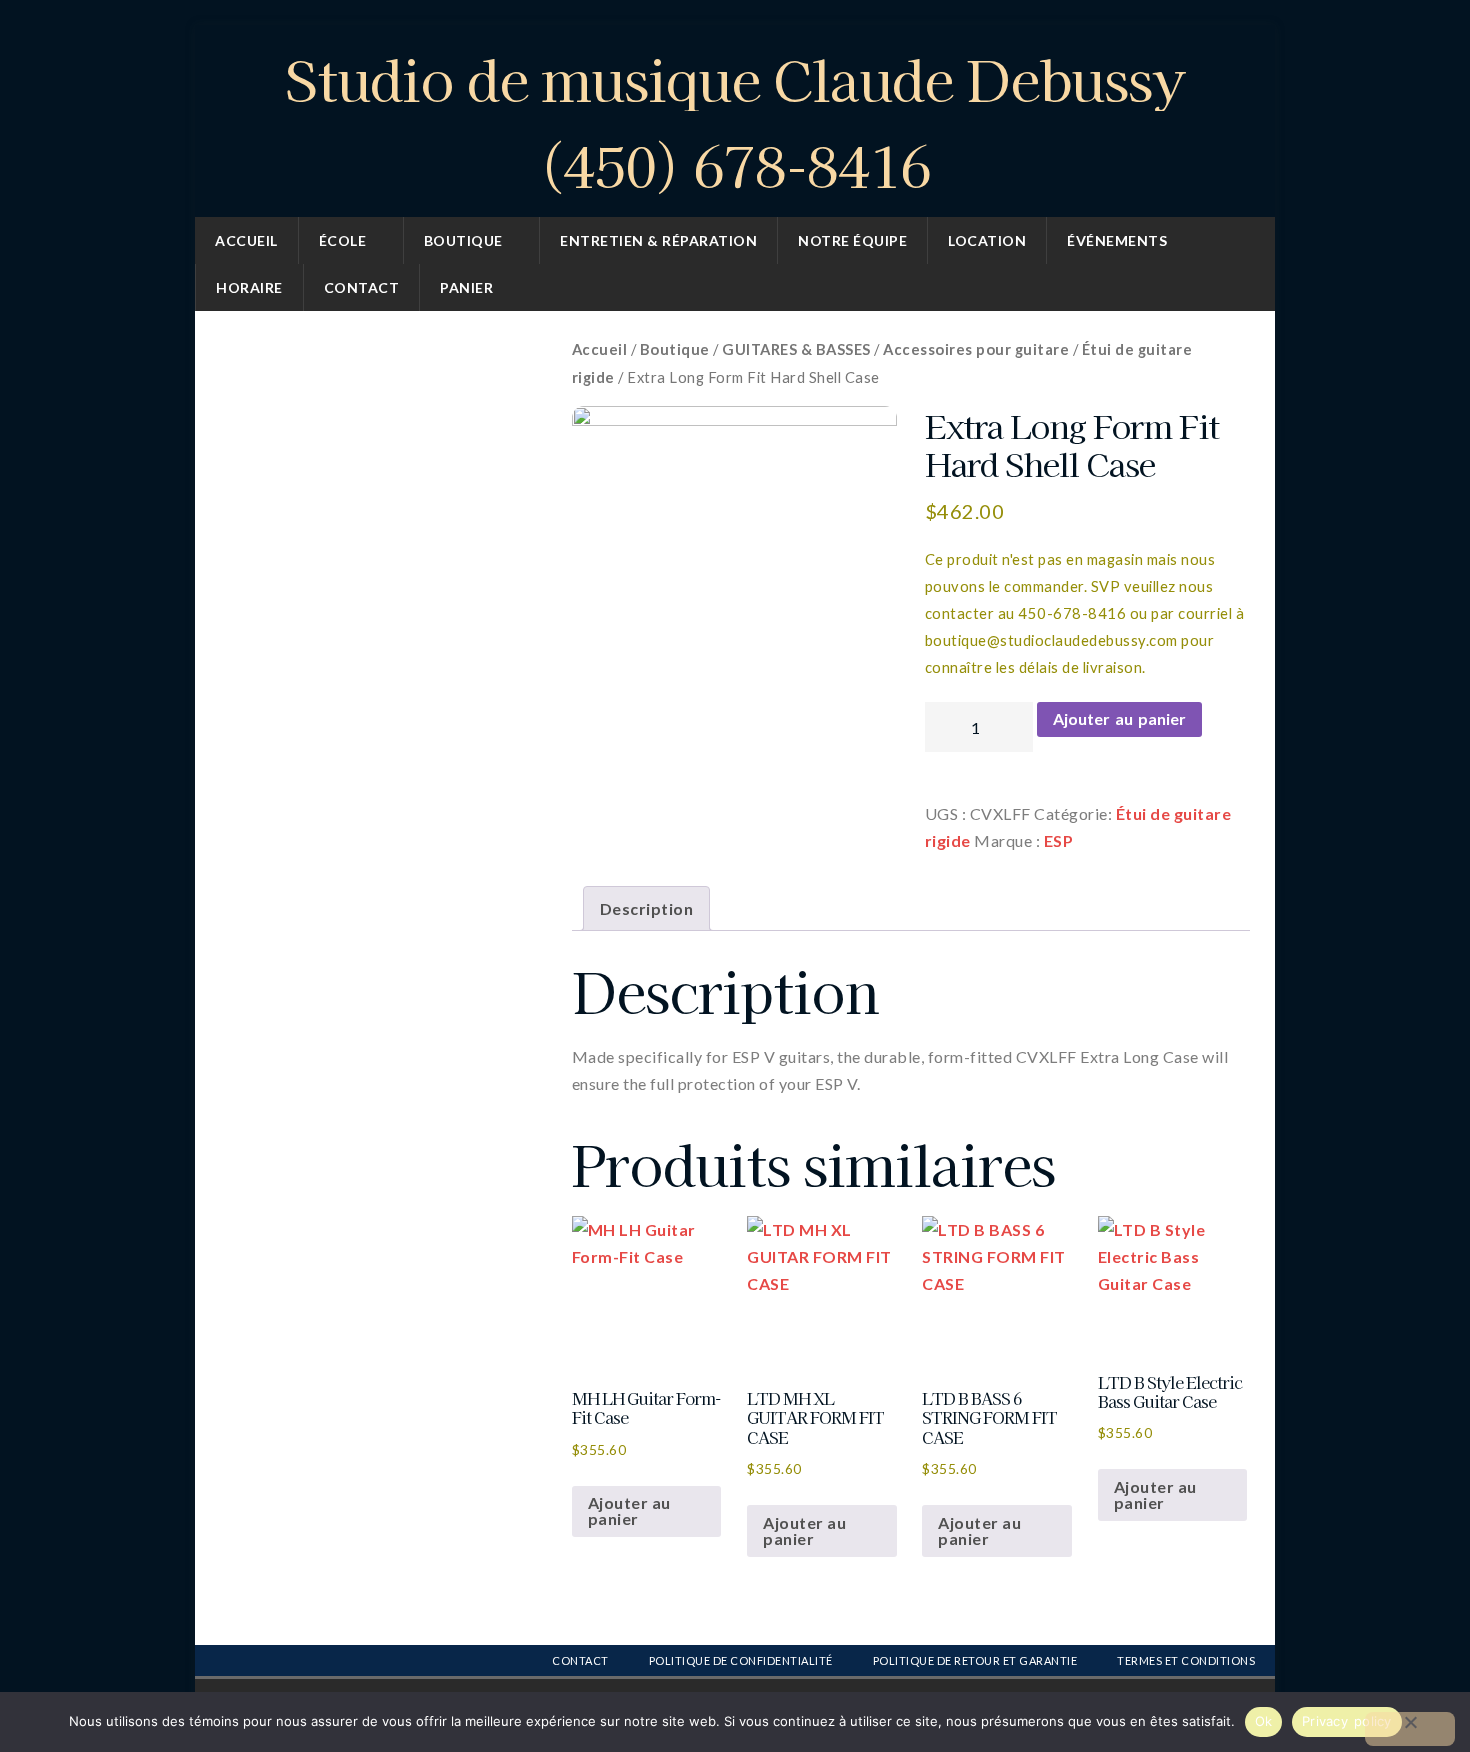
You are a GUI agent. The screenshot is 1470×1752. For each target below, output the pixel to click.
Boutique (463, 240)
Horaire (249, 287)
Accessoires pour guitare (976, 349)
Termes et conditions (1186, 1660)
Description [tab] (647, 908)
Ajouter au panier (1119, 718)
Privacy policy (1347, 1721)
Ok (1264, 1721)
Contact (362, 287)
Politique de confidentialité (741, 1660)
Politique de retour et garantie (975, 1660)
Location (987, 240)
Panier (466, 287)
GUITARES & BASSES (796, 349)
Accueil (246, 240)
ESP (1059, 840)
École (343, 240)
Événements (1117, 240)
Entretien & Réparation (658, 240)
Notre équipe (852, 240)
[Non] (1410, 1729)
